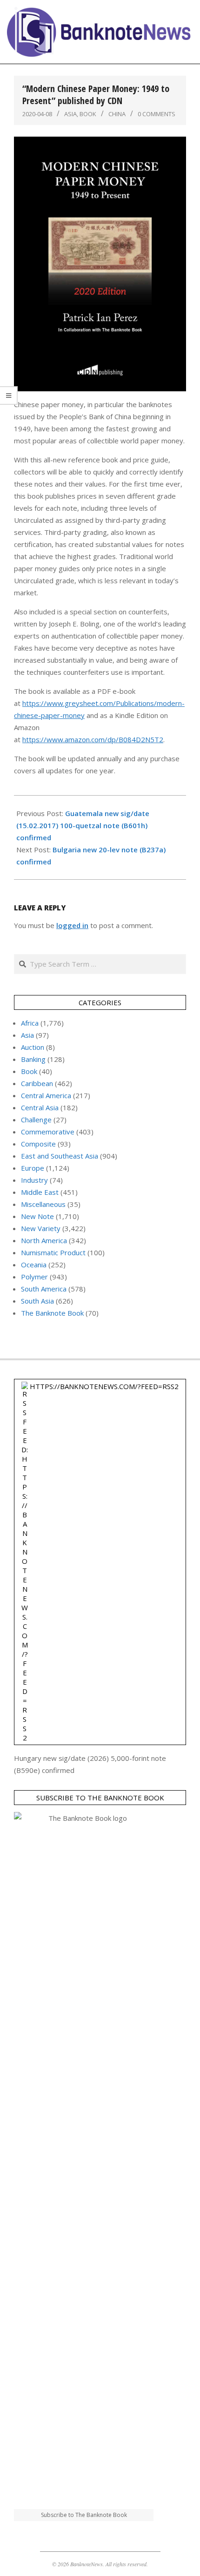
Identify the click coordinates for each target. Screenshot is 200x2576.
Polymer (34, 1277)
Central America (46, 1095)
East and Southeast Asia (60, 1156)
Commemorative (48, 1132)
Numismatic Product (53, 1252)
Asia (70, 114)
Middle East (40, 1192)
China (117, 114)
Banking (33, 1059)
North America (44, 1240)
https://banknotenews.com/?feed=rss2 (104, 1386)
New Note (37, 1216)
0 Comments (157, 114)
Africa (30, 1023)
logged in (72, 925)
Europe (33, 1168)
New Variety (41, 1228)
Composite (38, 1144)
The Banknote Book (52, 1313)
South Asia (37, 1301)
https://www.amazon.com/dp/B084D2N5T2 (93, 739)
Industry (34, 1180)
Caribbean (37, 1083)
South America (44, 1289)
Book (88, 114)
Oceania (34, 1265)
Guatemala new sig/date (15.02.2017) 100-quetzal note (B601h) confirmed (83, 825)
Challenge (36, 1120)
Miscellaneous (43, 1204)
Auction (33, 1047)
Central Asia (40, 1107)
